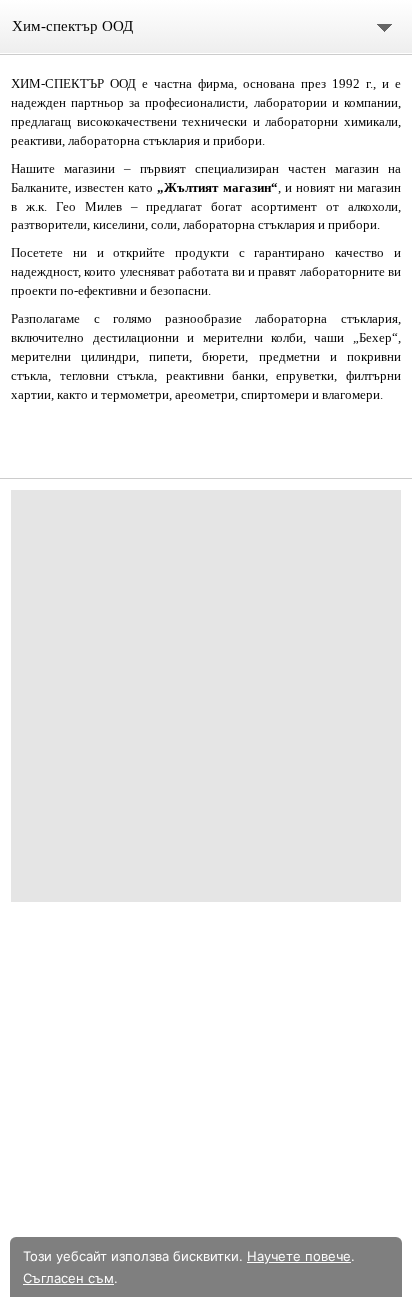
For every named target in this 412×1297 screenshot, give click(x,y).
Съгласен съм (68, 1278)
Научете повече (299, 1256)
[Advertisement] (206, 696)
